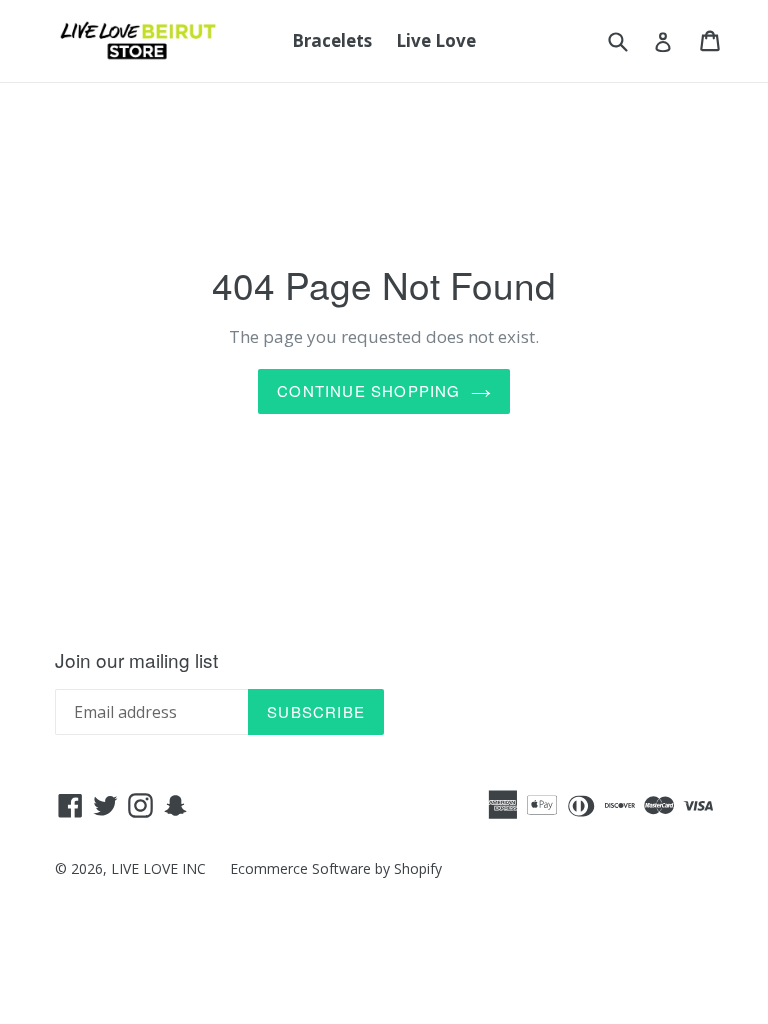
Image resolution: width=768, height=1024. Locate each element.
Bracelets (332, 40)
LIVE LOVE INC (158, 868)
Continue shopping (368, 390)
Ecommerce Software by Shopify (336, 868)
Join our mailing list (136, 660)
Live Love (436, 40)
